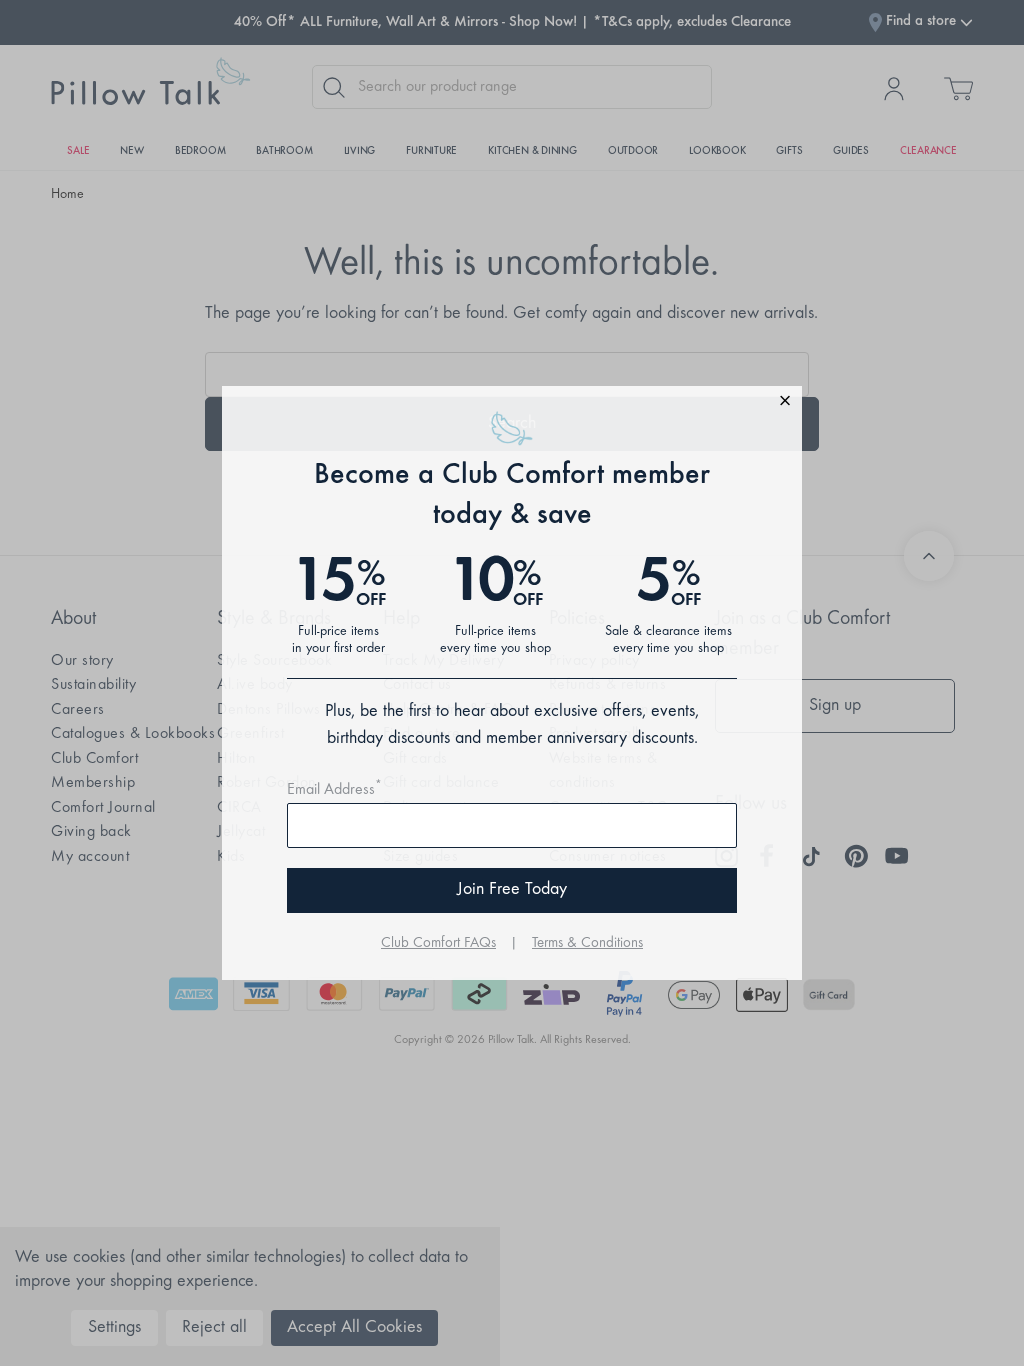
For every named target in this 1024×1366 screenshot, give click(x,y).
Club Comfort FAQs (438, 943)
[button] (512, 403)
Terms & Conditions (587, 943)
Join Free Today (512, 890)
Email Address (334, 790)
